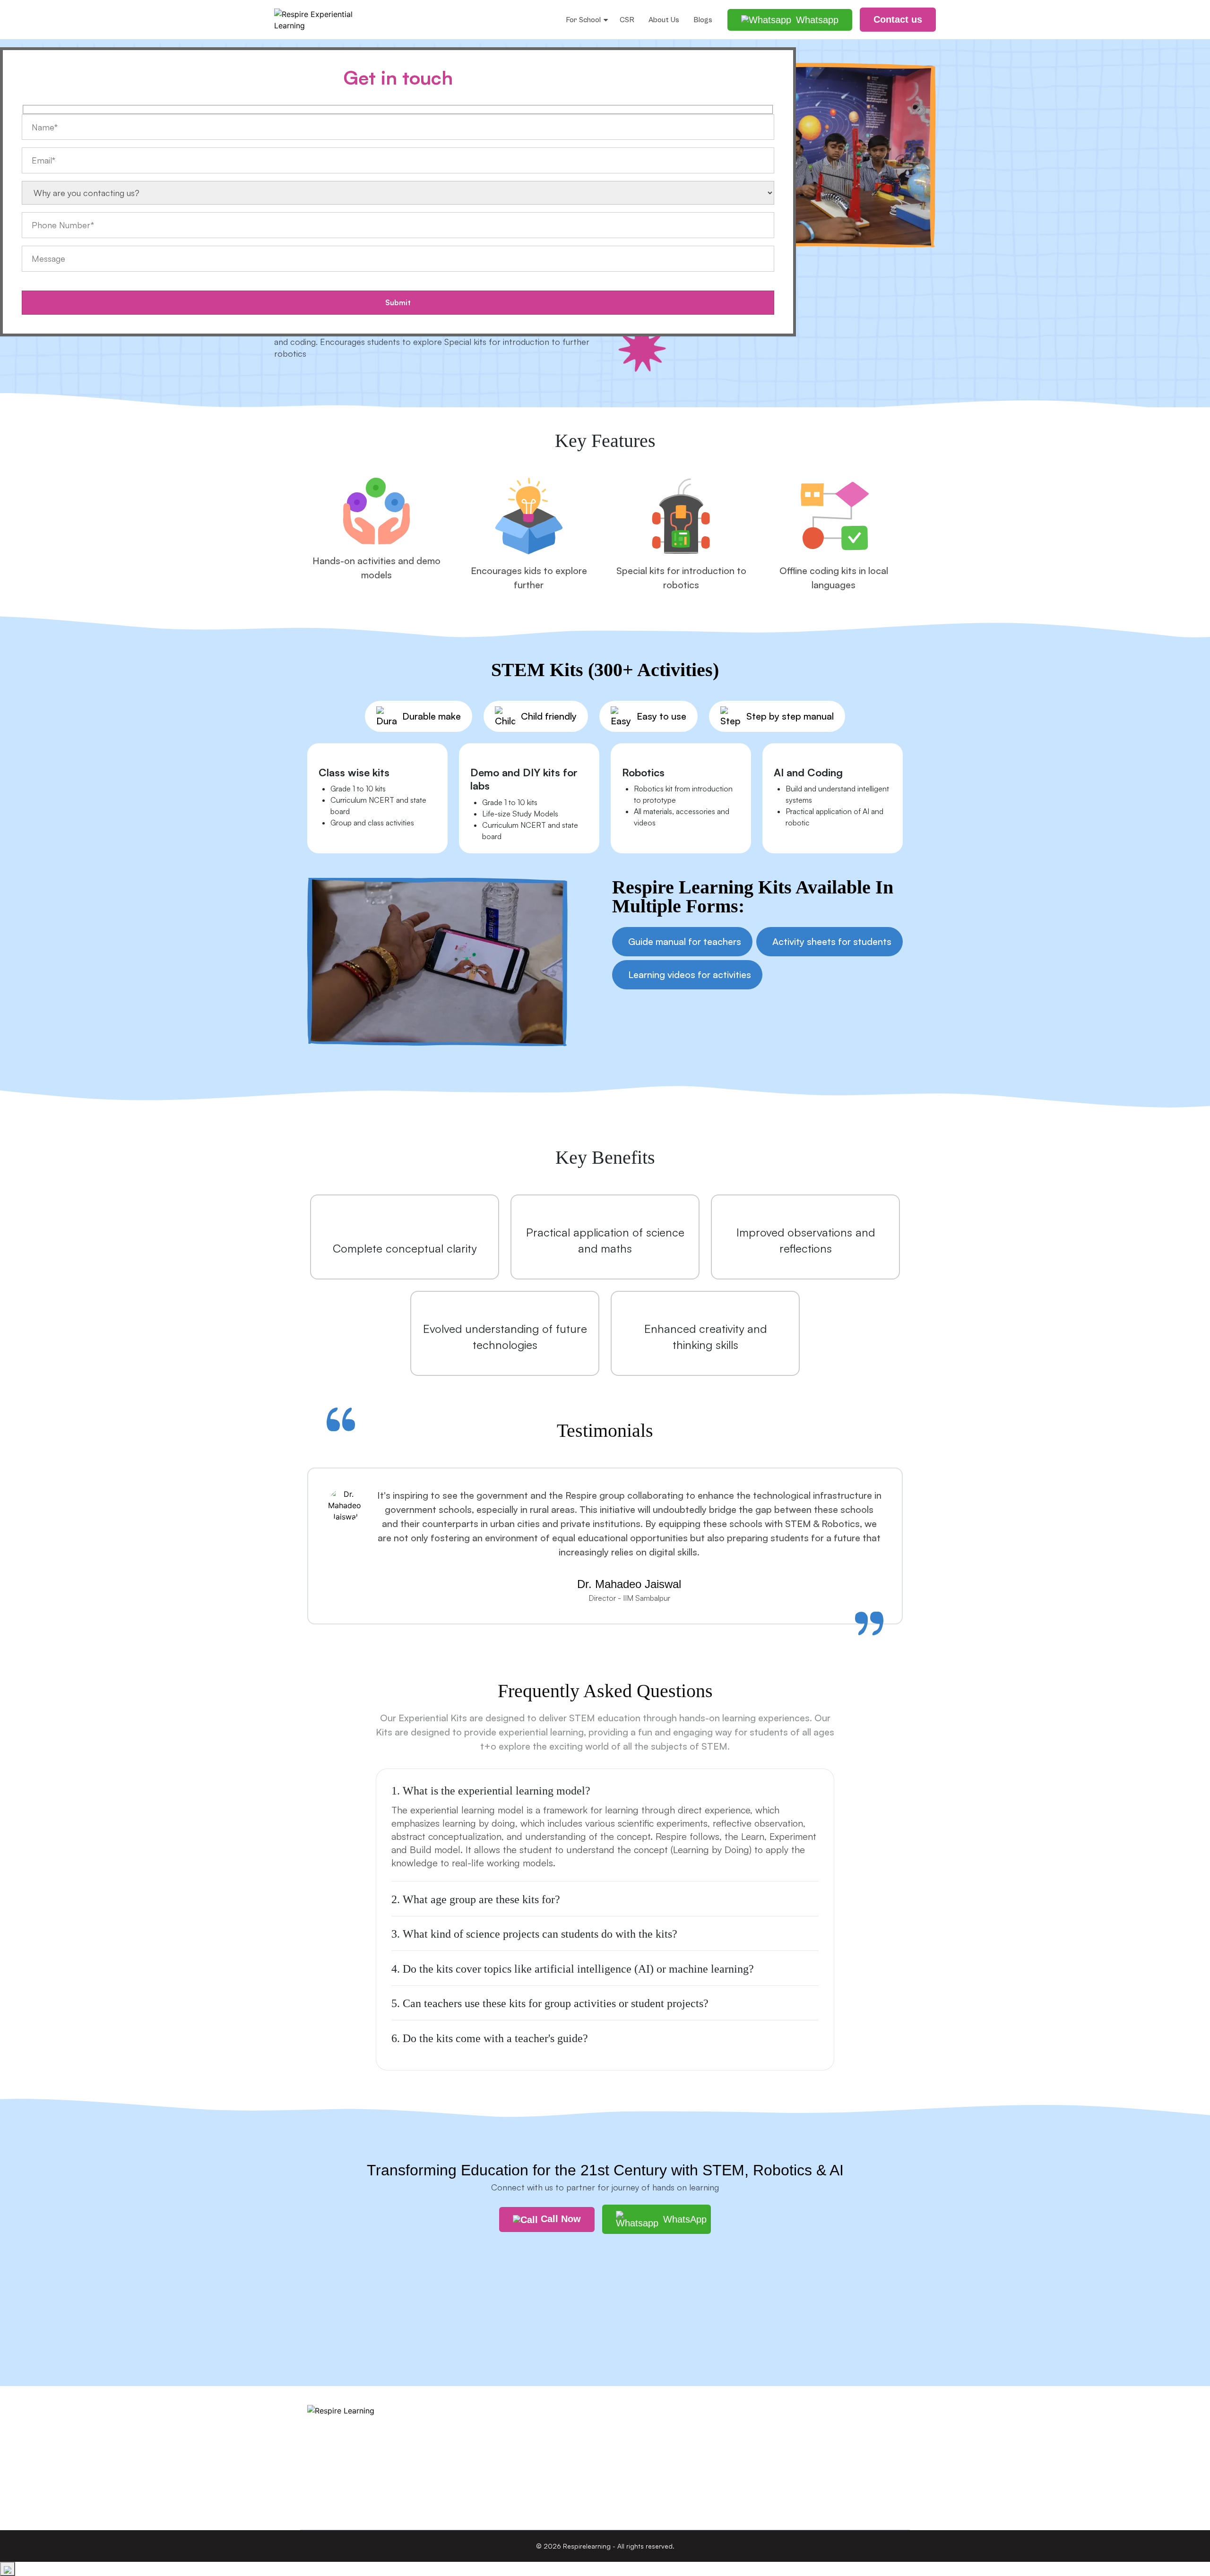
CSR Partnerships (641, 2411)
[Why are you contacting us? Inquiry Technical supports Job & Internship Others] (398, 210)
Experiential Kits (486, 2448)
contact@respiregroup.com (811, 2494)
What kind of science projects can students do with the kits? (534, 1934)
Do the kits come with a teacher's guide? (490, 2038)
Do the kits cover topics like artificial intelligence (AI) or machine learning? (573, 1969)
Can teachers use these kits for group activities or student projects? (550, 2003)
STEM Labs (479, 2411)
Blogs (703, 20)
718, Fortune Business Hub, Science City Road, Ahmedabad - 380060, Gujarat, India (832, 2428)
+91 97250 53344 (796, 2465)
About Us (664, 20)
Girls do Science (487, 2467)
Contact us (631, 2467)
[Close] (8, 2569)
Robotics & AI (482, 2430)
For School (583, 20)
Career (623, 2448)
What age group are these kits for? (476, 1899)
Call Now (559, 2219)
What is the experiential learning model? (491, 1791)
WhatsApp (685, 2219)
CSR (627, 20)
